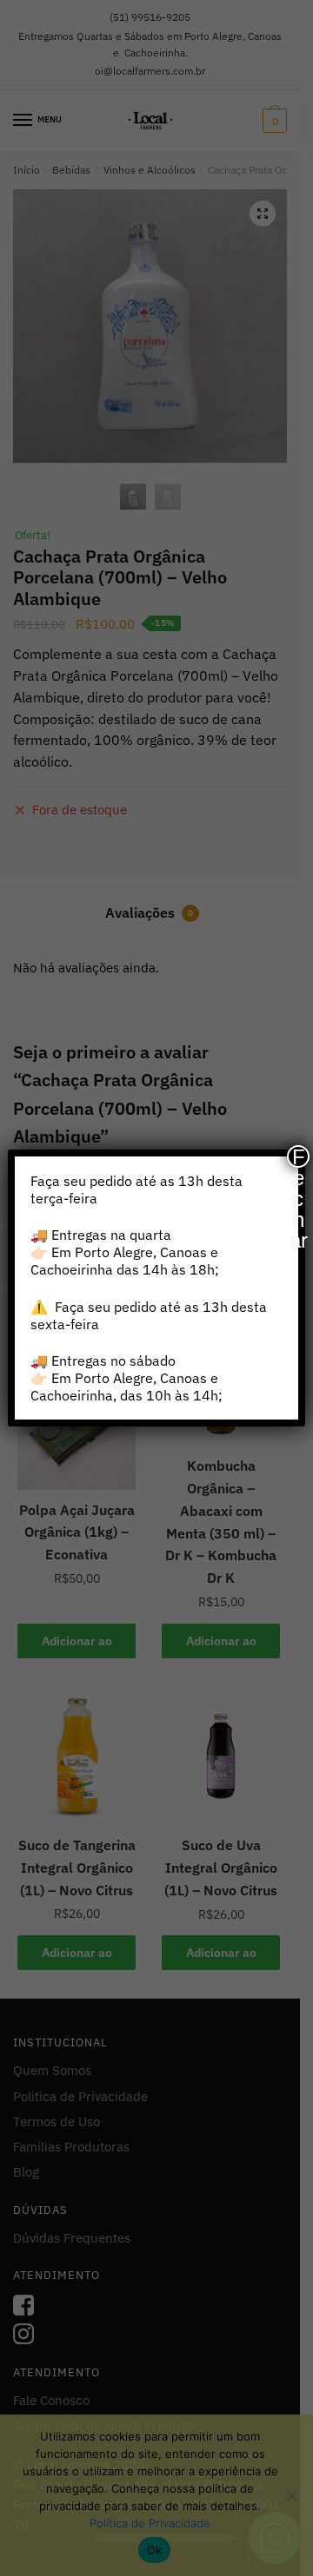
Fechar (299, 1156)
